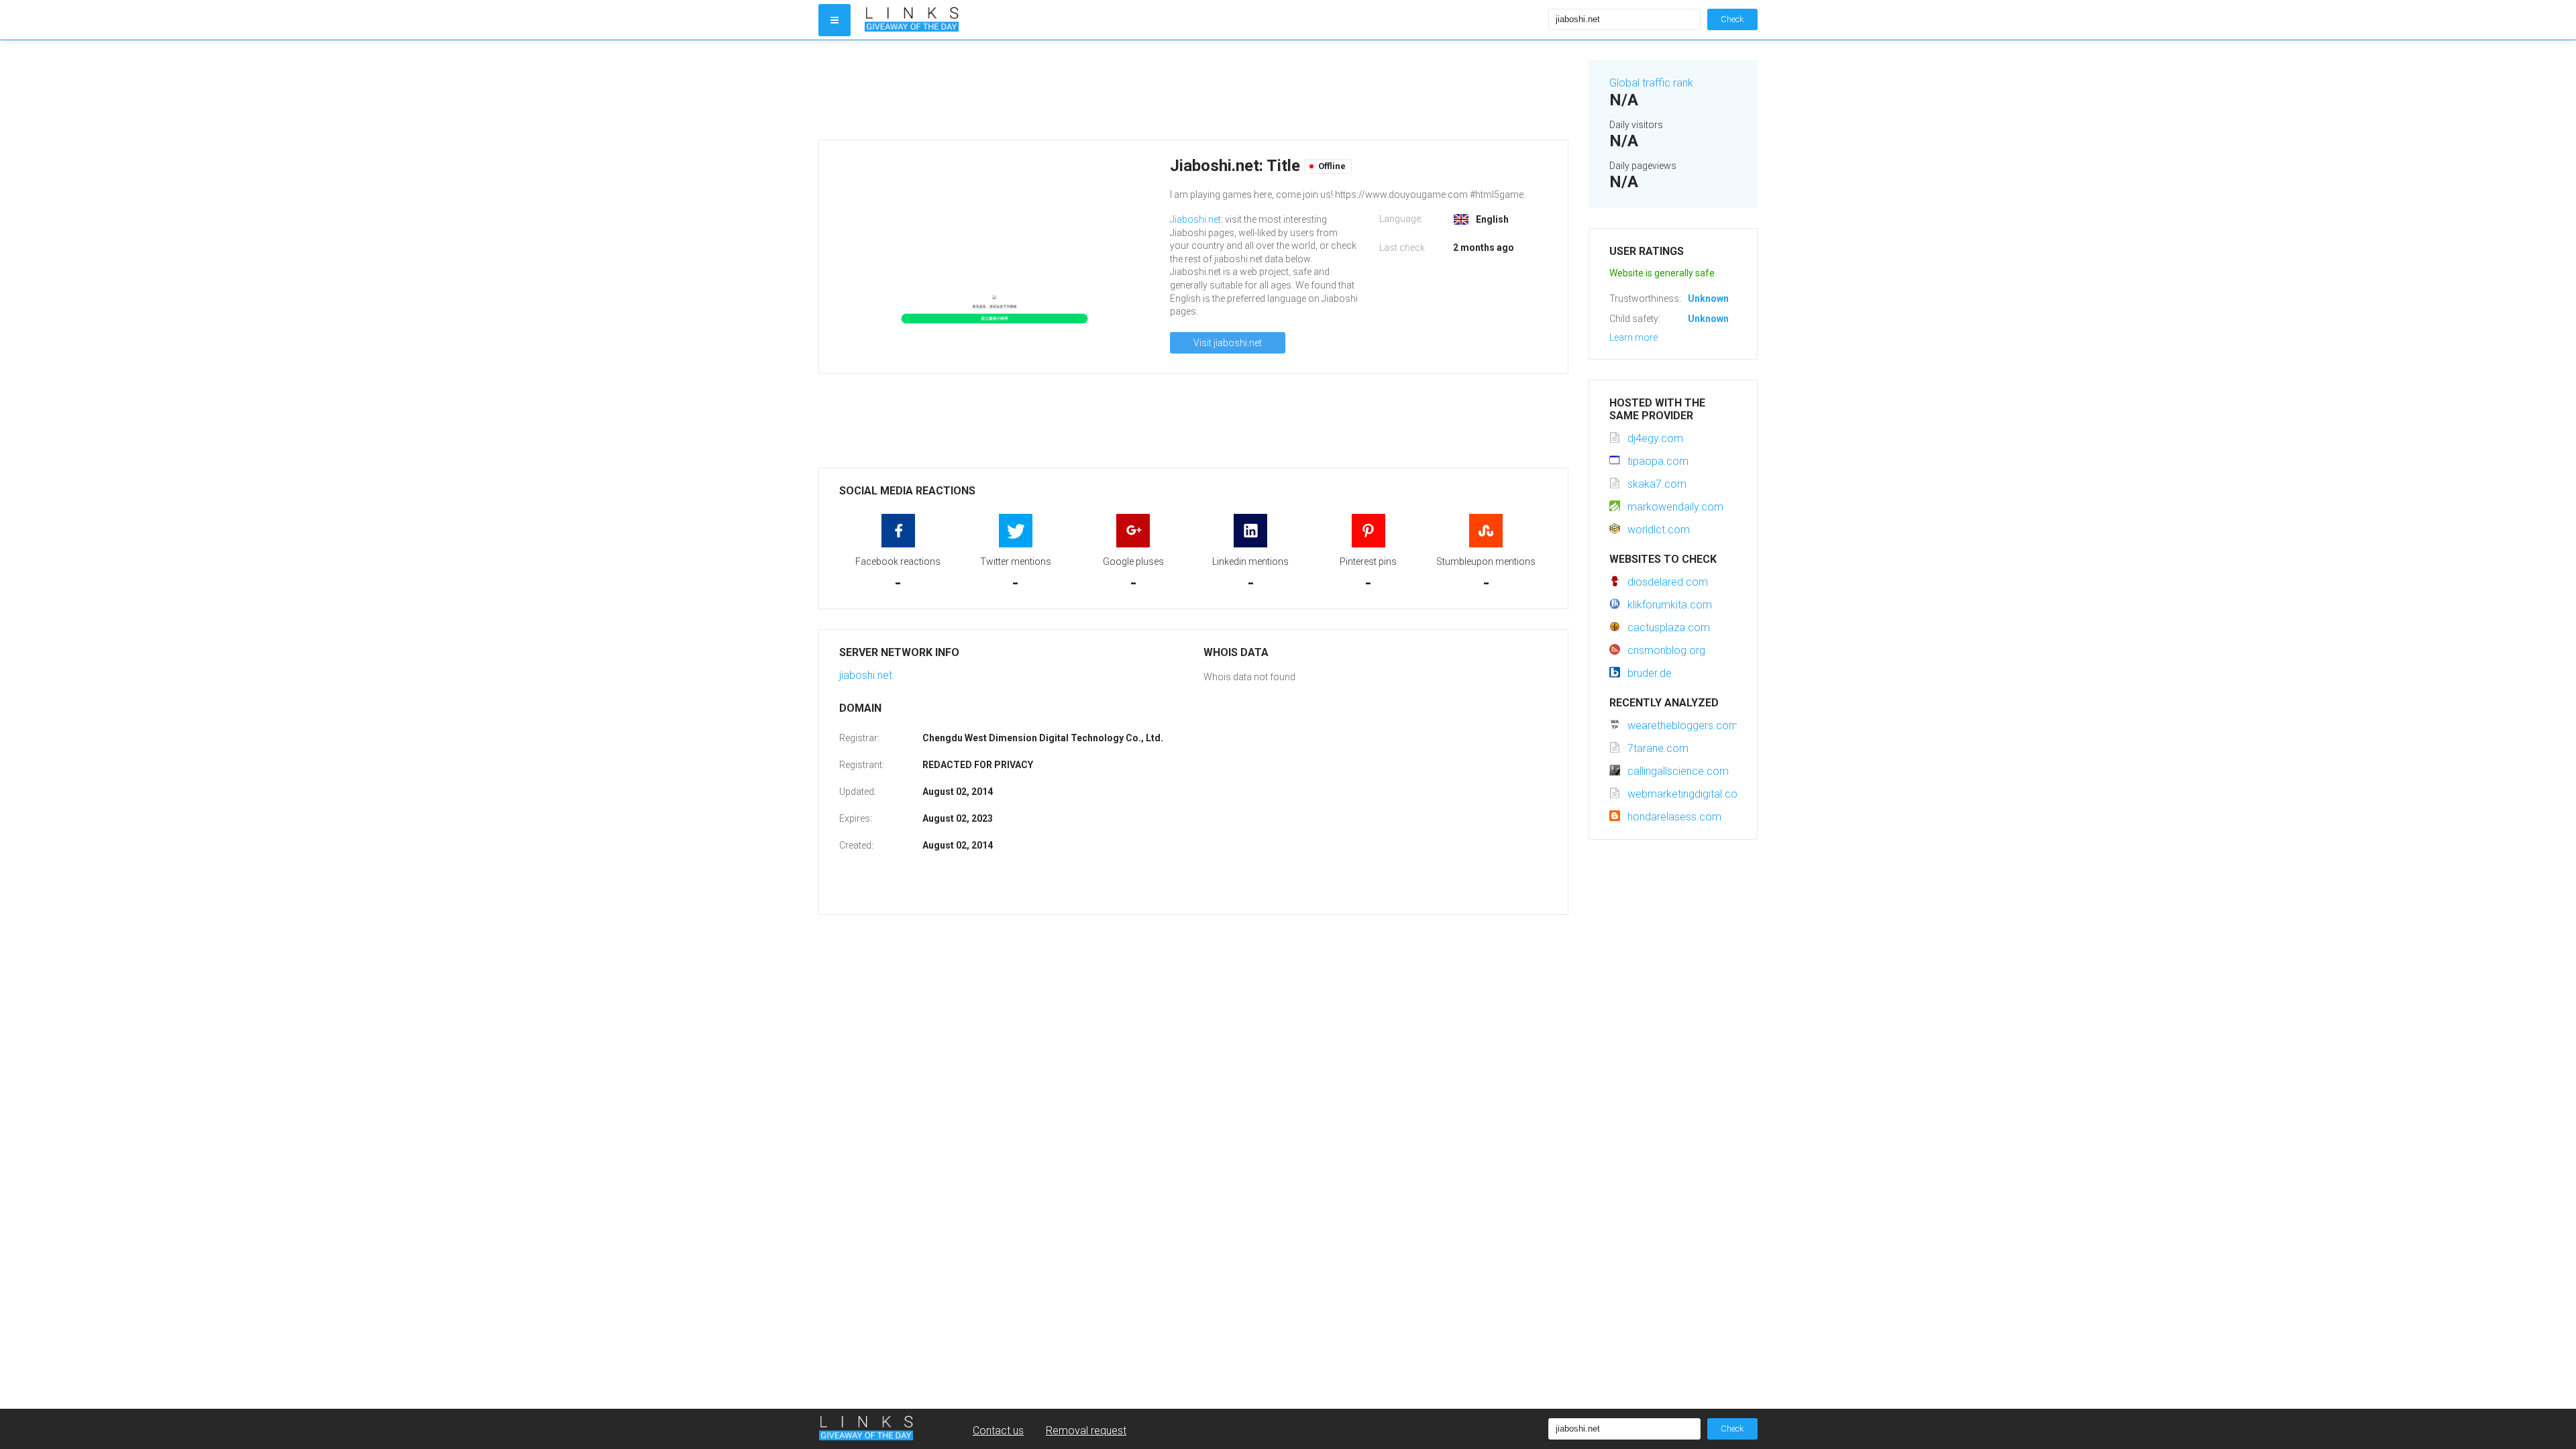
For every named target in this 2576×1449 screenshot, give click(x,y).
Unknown (1708, 299)
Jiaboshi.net (1195, 219)
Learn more (1633, 337)
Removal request (1086, 1431)
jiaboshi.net (866, 675)
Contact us (998, 1431)
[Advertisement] (1193, 90)
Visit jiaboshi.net (1228, 343)
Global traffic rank (1651, 83)
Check (1732, 19)
